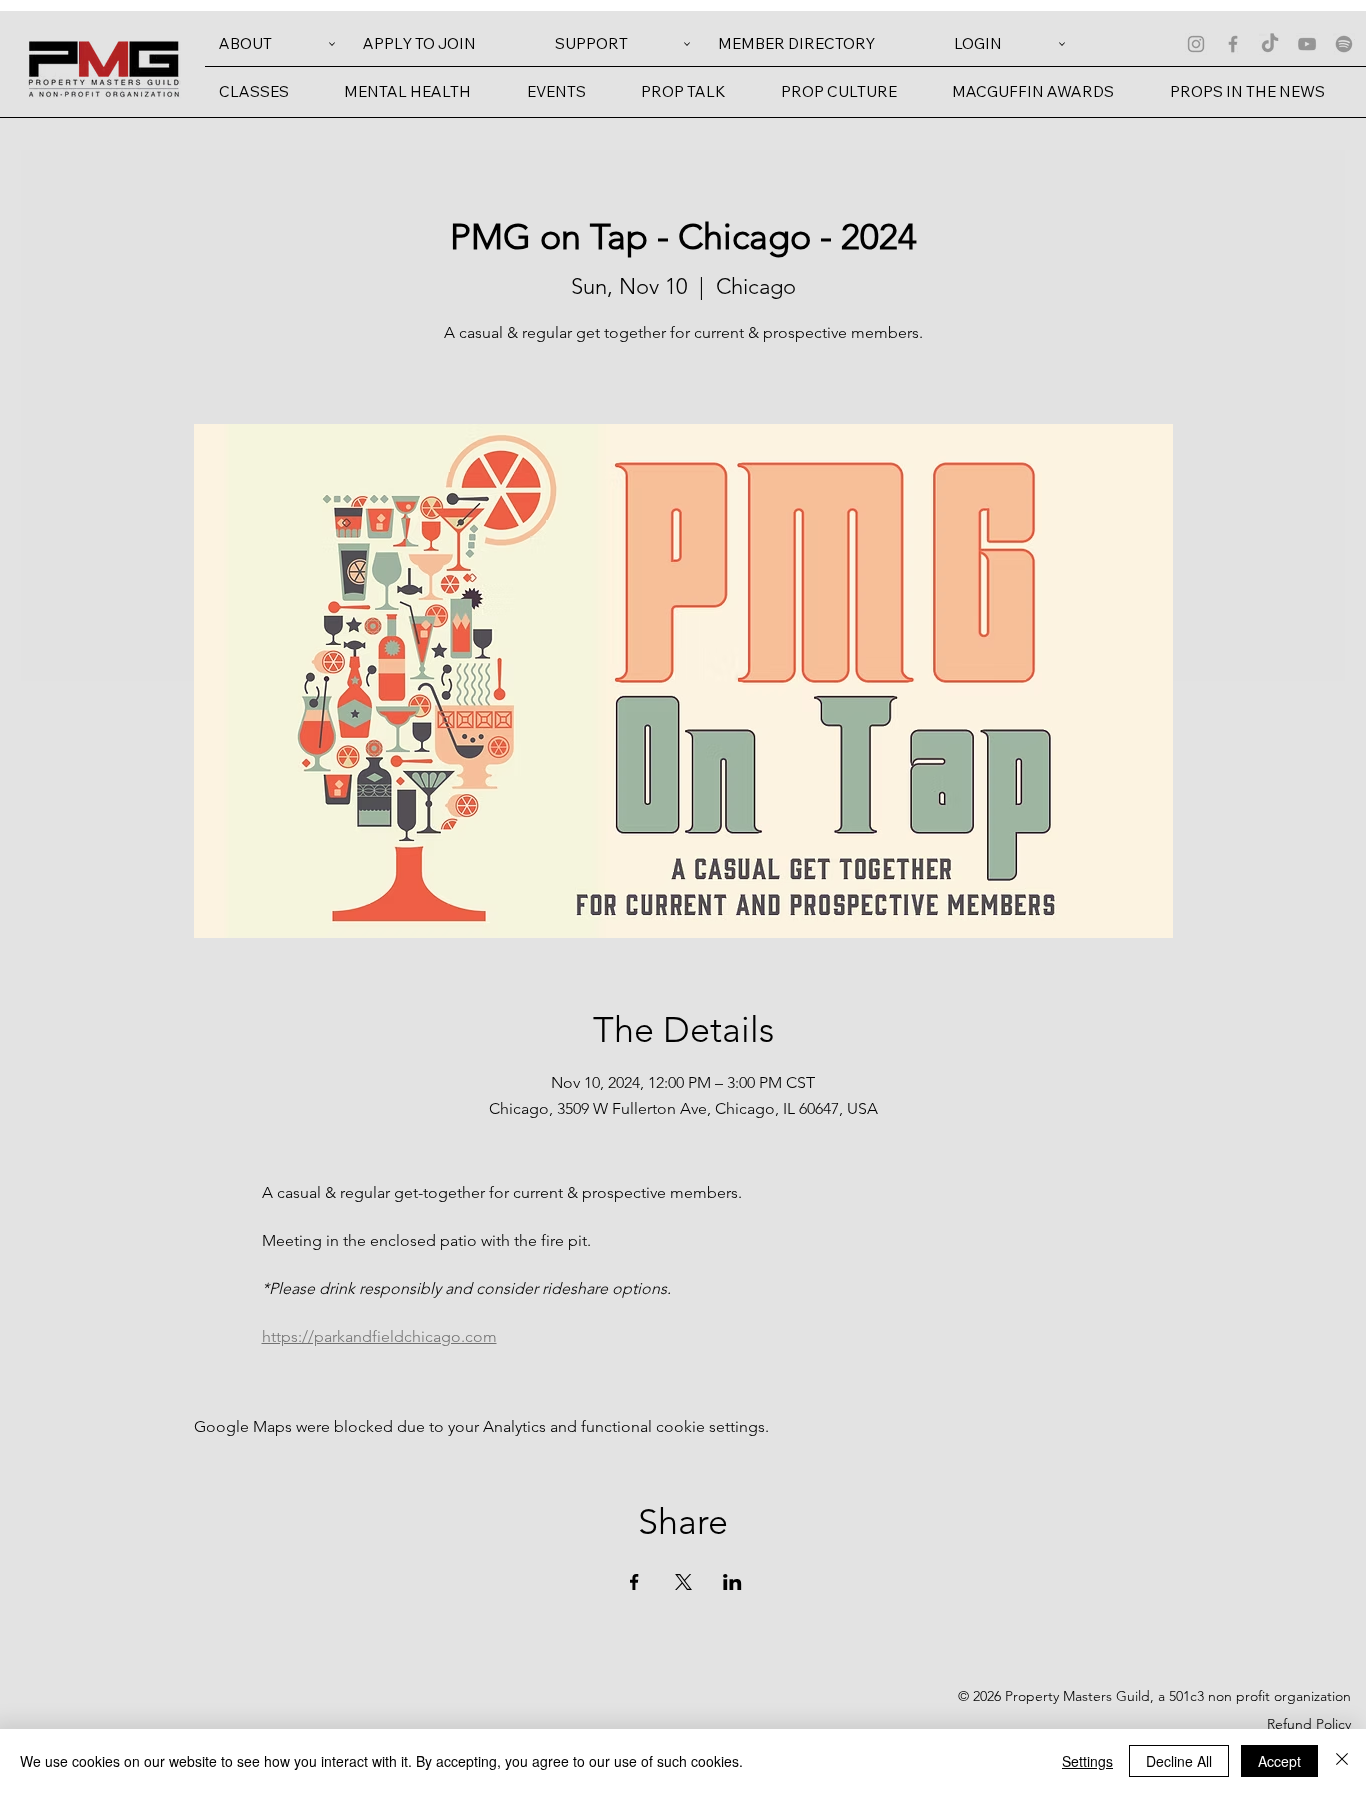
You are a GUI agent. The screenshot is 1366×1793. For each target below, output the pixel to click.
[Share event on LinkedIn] (732, 1582)
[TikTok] (1270, 44)
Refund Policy (1309, 1724)
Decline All (1179, 1761)
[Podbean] (1344, 44)
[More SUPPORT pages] (687, 44)
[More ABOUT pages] (332, 44)
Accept (1279, 1761)
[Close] (1342, 1761)
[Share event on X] (683, 1582)
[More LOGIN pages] (1062, 44)
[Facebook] (1233, 44)
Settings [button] (1087, 1761)
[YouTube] (1307, 44)
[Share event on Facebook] (634, 1582)
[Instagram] (1196, 44)
